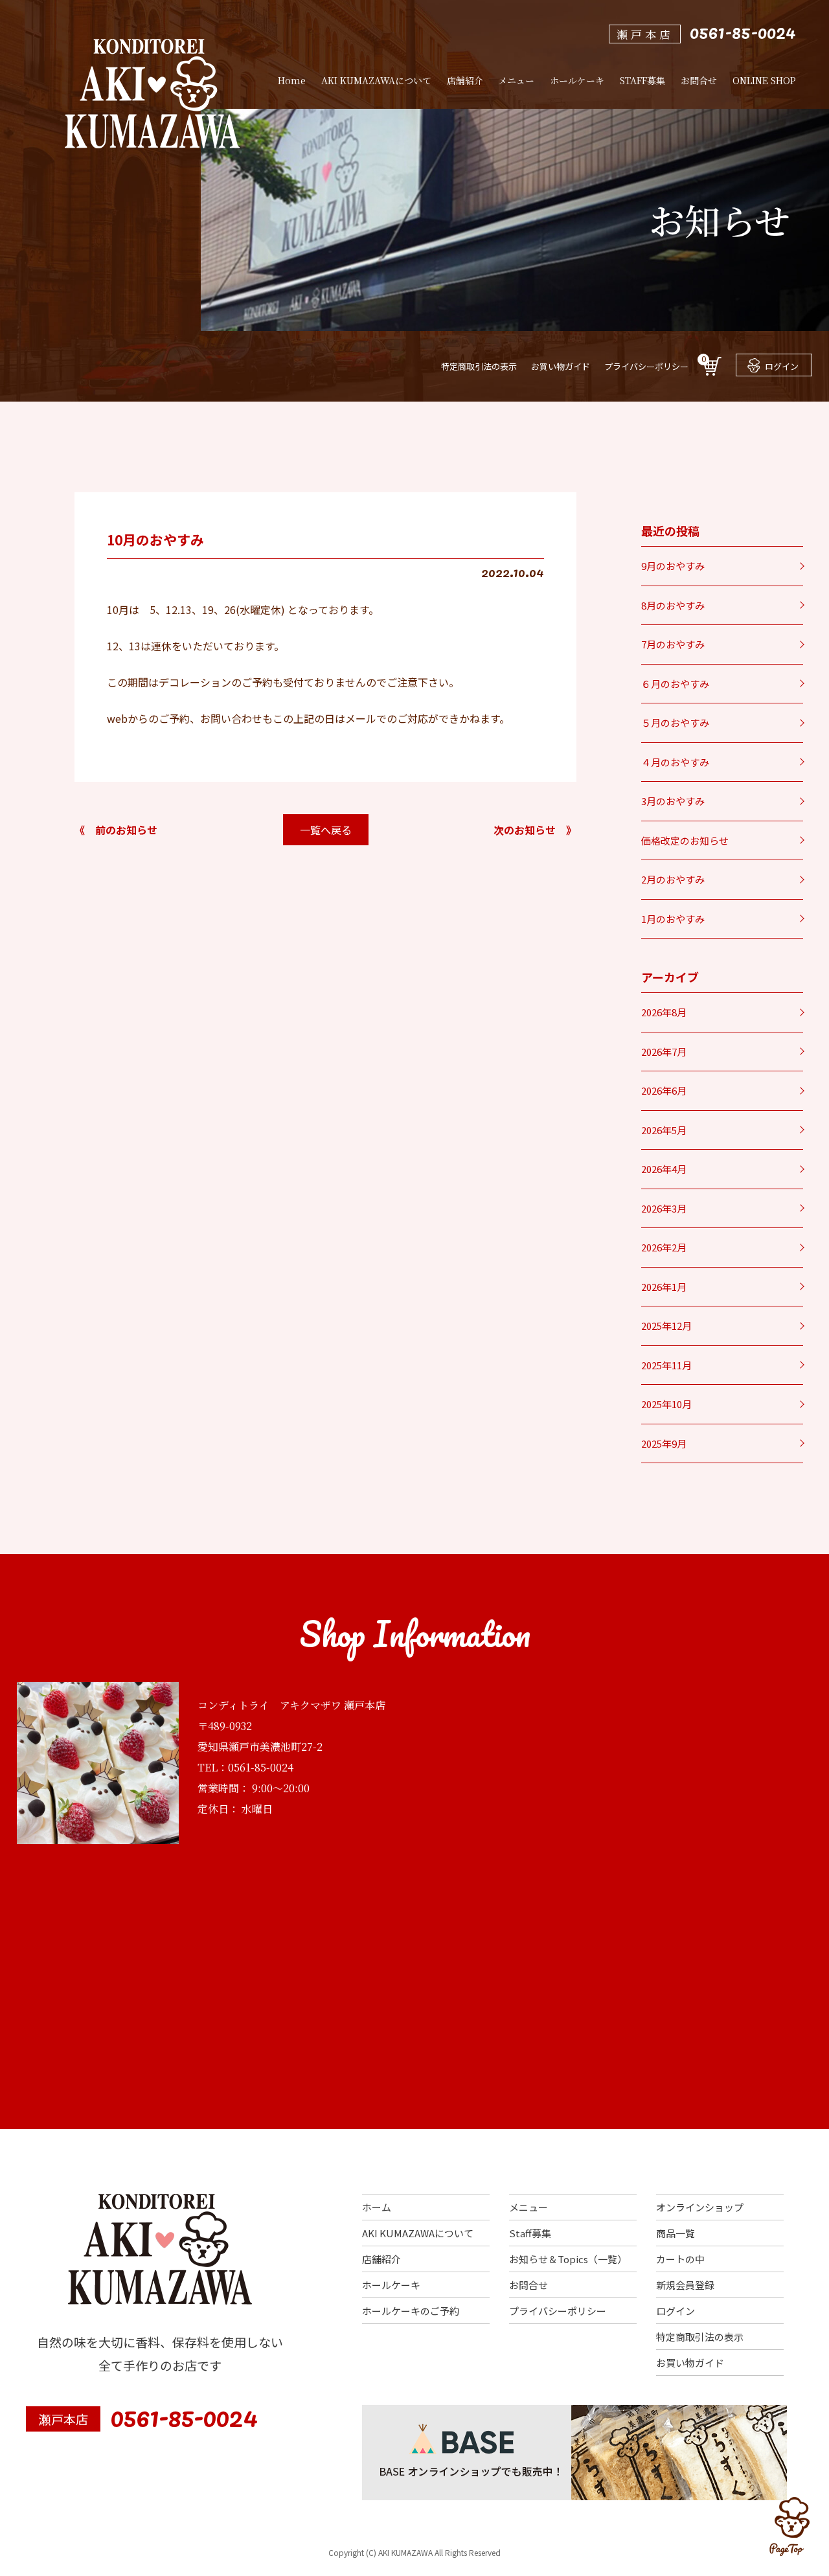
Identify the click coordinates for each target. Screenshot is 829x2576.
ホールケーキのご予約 (411, 2311)
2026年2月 (664, 1247)
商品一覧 (676, 2233)
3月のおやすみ (673, 801)
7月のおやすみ (673, 644)
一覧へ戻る (326, 830)
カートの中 (680, 2259)
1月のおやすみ (673, 919)
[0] (712, 371)
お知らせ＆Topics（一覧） (568, 2259)
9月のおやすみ (673, 566)
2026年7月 (664, 1052)
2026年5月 (664, 1130)
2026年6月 (664, 1090)
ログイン (782, 366)
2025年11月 (666, 1365)
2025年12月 (666, 1326)
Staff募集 (530, 2233)
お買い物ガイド (561, 366)
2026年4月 (664, 1169)
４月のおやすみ (675, 762)
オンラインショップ (700, 2207)
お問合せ (528, 2285)
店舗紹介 (381, 2259)
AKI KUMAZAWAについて (418, 2233)
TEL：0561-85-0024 (245, 1767)
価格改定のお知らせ (685, 840)
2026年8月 (664, 1012)
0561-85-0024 (743, 31)
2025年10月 (666, 1404)
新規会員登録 (685, 2285)
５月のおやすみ (675, 723)
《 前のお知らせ (116, 830)
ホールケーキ (391, 2285)
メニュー (528, 2207)
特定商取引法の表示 (479, 366)
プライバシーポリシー (646, 366)
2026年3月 (664, 1208)
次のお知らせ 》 (535, 830)
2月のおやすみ (673, 879)
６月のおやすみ (675, 684)
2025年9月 (664, 1443)
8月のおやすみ (673, 605)
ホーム (377, 2207)
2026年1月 (664, 1287)
